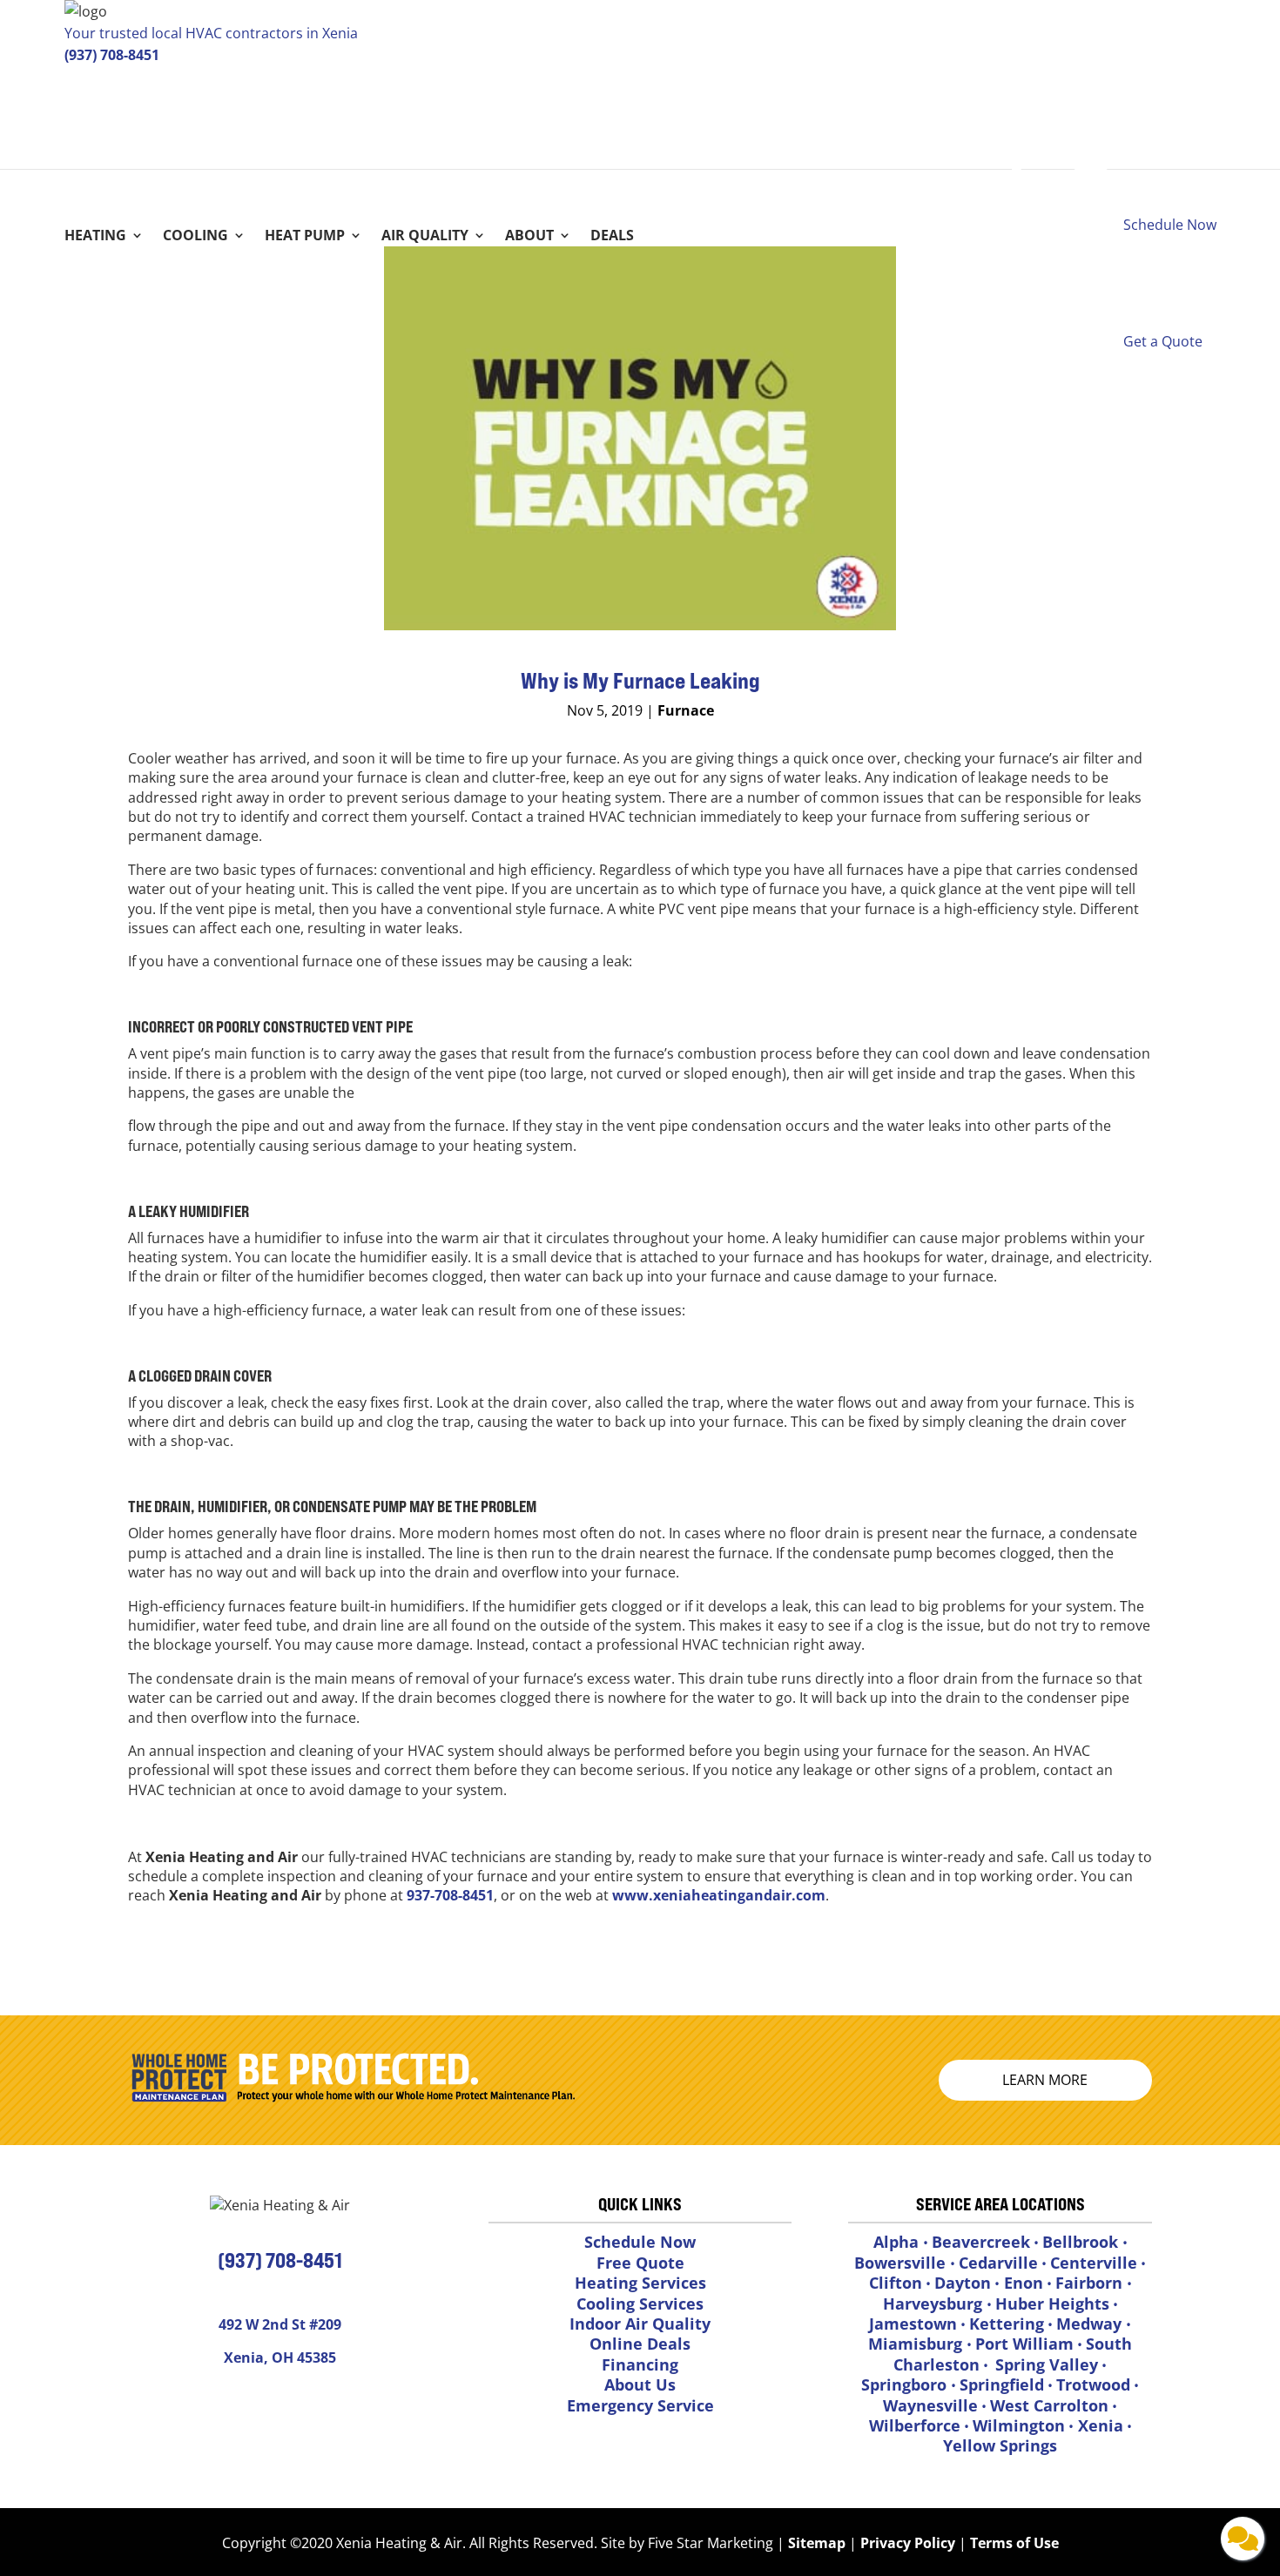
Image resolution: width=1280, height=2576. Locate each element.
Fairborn (1091, 2283)
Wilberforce (915, 2425)
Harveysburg (935, 2304)
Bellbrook (1082, 2242)
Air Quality (425, 237)
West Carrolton (1049, 2405)
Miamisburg (917, 2344)
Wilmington (1019, 2425)
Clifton (896, 2283)
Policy (935, 2543)
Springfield (1002, 2384)
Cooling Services (640, 2304)
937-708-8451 (450, 1895)
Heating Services (640, 2283)
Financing (640, 2364)
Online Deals (640, 2344)
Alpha (898, 2242)
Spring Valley (1047, 2364)
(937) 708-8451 (112, 55)
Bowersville (902, 2263)
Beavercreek (981, 2242)
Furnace (686, 710)
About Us (640, 2384)
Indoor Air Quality (640, 2324)
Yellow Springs (1000, 2445)
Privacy (886, 2543)
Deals (612, 237)
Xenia (1098, 2425)
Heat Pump (305, 237)
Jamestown (913, 2324)
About (529, 237)
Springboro (906, 2384)
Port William (1024, 2344)
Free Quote (640, 2263)
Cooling (195, 237)
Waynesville (930, 2405)
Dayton (963, 2283)
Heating (95, 237)
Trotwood (1093, 2384)
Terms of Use (1013, 2543)
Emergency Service (640, 2405)
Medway (1091, 2324)
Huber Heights (1052, 2304)
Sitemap (817, 2543)
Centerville (1094, 2263)
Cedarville (998, 2263)
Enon (1021, 2283)
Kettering (1007, 2324)
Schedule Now (640, 2242)
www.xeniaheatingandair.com (719, 1895)
